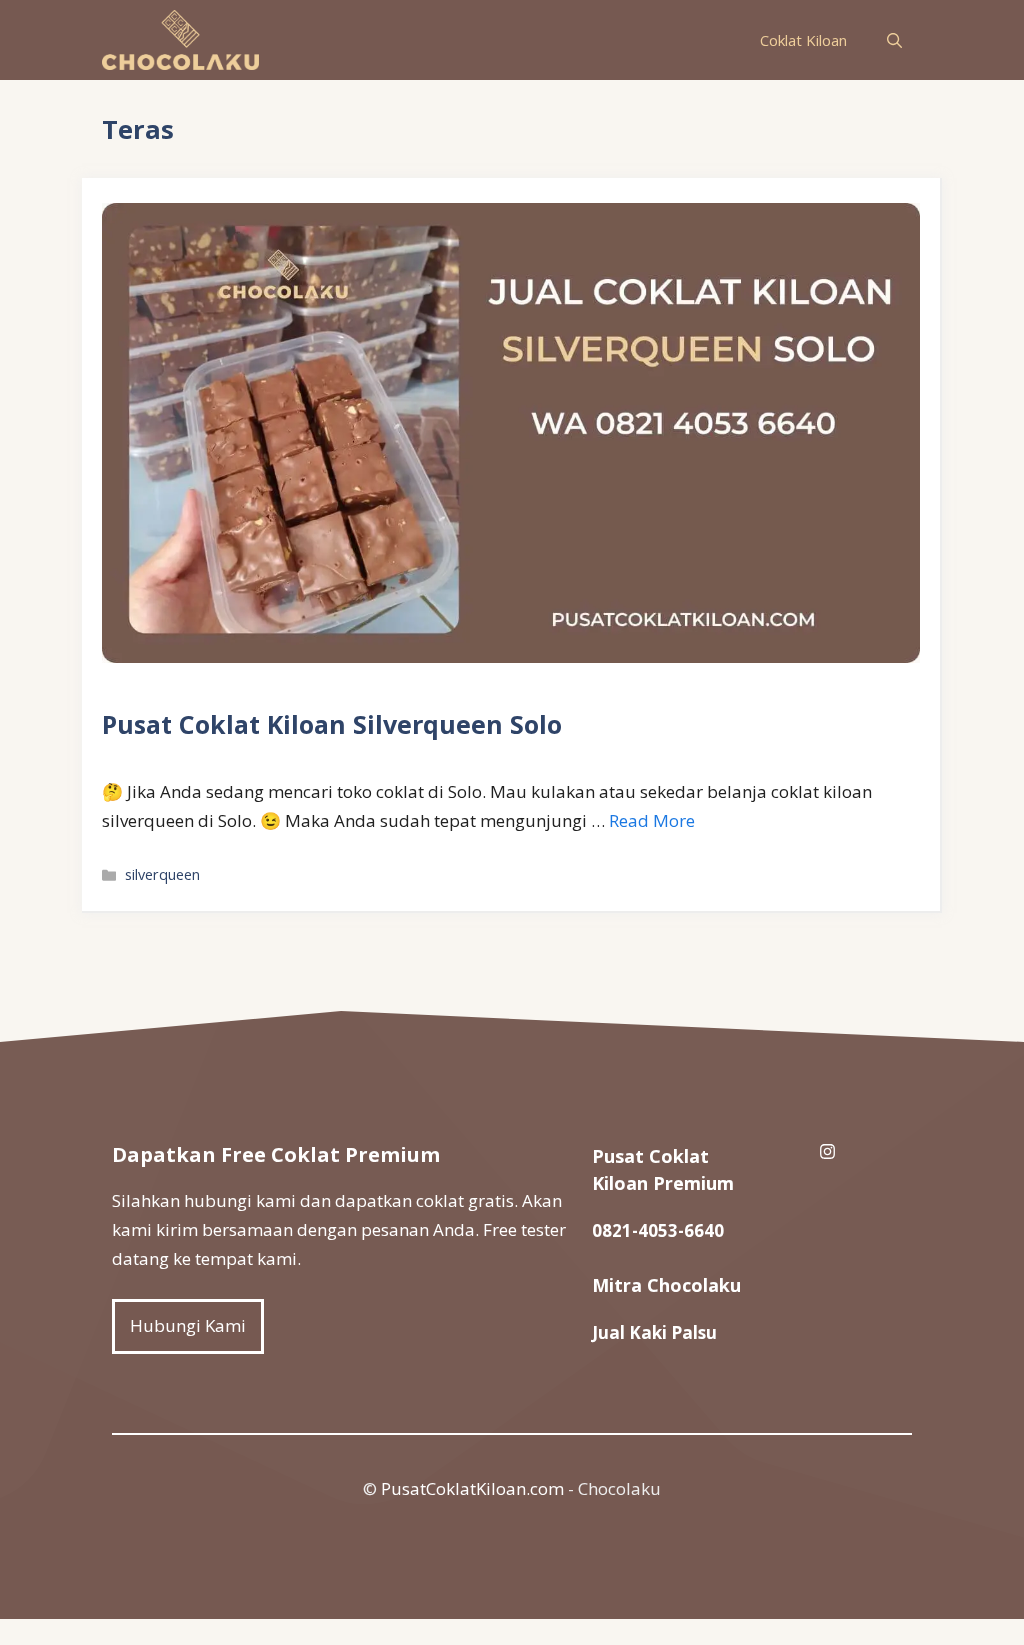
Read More (652, 820)
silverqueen (162, 874)
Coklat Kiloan (803, 40)
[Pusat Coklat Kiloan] (180, 40)
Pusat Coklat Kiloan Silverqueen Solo (332, 724)
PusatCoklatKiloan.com (472, 1488)
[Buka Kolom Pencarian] (894, 40)
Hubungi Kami (188, 1325)
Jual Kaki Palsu (654, 1332)
